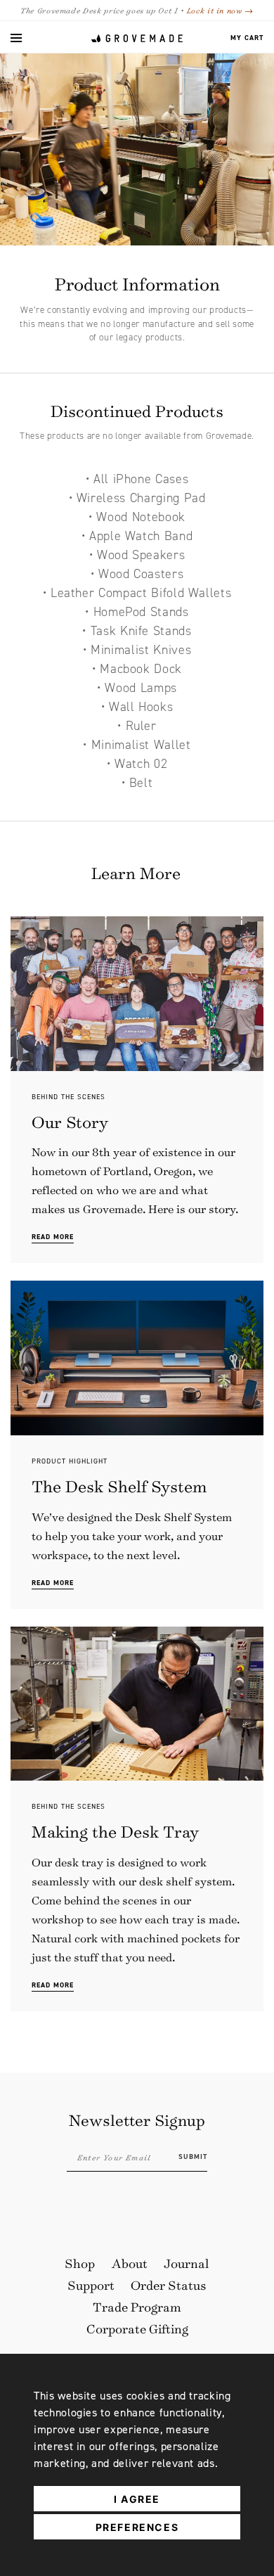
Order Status (169, 2285)
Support (91, 2285)
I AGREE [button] (137, 2499)
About (130, 2263)
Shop (80, 2263)
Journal (187, 2263)
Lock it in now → (220, 10)
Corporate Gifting (137, 2328)
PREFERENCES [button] (137, 2527)
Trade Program (137, 2307)
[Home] (137, 38)
